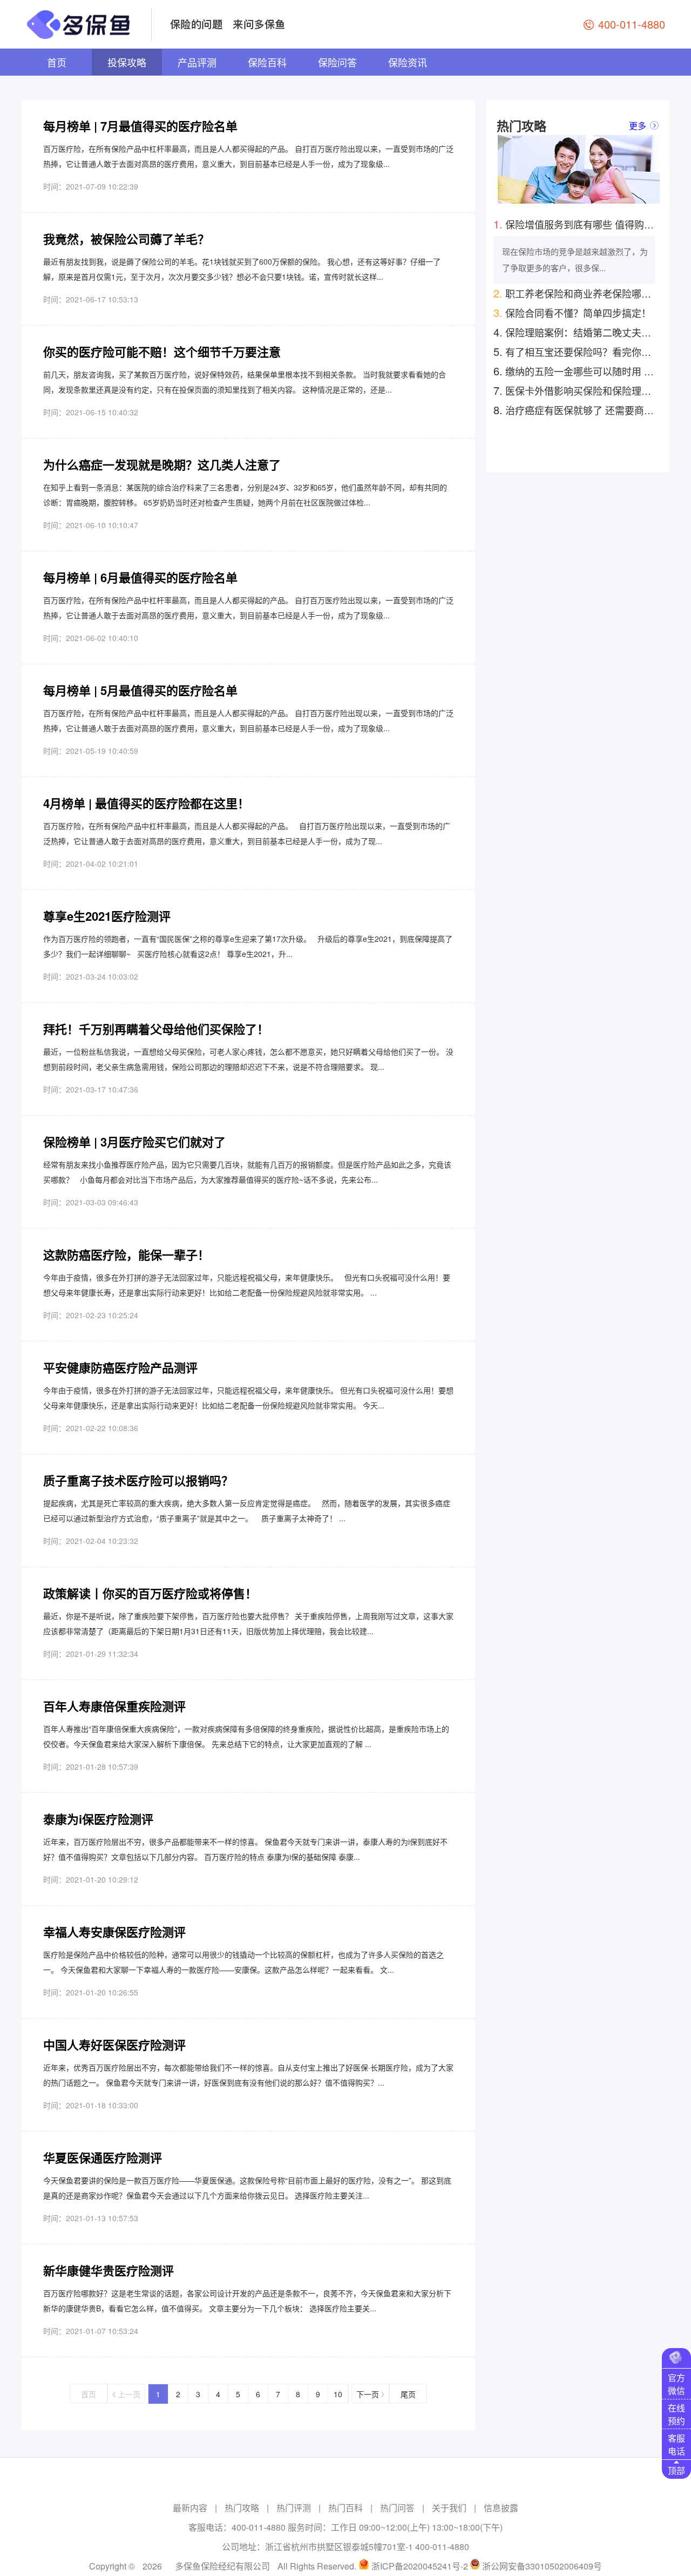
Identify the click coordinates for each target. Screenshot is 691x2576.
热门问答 (397, 2508)
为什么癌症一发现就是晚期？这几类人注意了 (162, 464)
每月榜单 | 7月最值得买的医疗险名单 (140, 126)
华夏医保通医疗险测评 (103, 2157)
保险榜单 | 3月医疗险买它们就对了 (134, 1142)
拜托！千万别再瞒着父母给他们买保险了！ (156, 1029)
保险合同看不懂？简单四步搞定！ (572, 312)
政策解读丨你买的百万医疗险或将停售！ (150, 1593)
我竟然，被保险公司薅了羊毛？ (126, 239)
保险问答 (337, 62)
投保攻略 (127, 62)
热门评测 (294, 2508)
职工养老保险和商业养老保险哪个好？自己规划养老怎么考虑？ (576, 293)
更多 (638, 126)
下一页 (369, 2394)
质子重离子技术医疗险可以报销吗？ (138, 1480)
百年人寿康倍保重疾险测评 (114, 1706)
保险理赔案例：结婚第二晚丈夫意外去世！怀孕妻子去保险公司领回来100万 (576, 332)
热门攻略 (242, 2508)
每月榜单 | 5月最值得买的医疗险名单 (140, 690)
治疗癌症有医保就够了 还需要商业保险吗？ (576, 410)
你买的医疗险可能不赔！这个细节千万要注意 (162, 352)
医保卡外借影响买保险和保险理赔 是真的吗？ (576, 390)
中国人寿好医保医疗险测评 (114, 2045)
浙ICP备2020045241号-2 (420, 2566)
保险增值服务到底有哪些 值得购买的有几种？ (576, 224)
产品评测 (197, 62)
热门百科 (345, 2508)
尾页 (408, 2394)
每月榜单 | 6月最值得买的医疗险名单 (140, 577)
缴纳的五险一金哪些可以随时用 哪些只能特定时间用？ (576, 371)
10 (338, 2394)
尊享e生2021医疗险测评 (107, 916)
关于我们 (449, 2508)
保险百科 (267, 62)
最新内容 (190, 2508)
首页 (57, 62)
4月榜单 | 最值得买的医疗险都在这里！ (146, 803)
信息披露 (501, 2508)
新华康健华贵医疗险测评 (109, 2270)
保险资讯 (408, 62)
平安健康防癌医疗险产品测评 (120, 1367)
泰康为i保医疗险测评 (98, 1819)
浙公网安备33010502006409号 (542, 2566)
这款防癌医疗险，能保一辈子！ (126, 1255)
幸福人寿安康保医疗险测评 (114, 1932)
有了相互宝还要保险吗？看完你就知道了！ (576, 351)
